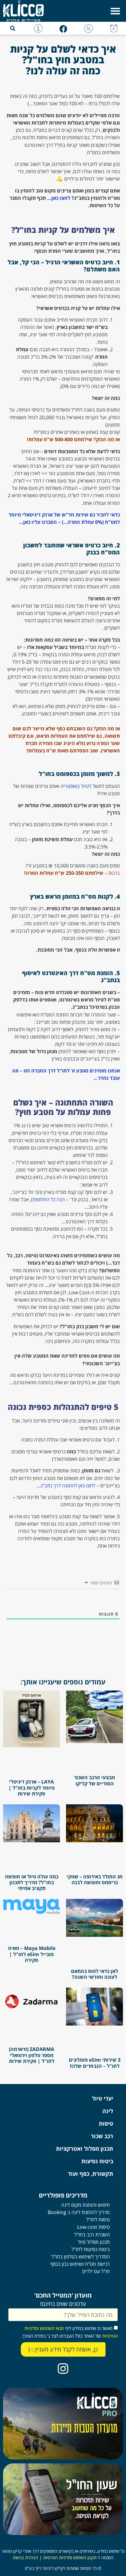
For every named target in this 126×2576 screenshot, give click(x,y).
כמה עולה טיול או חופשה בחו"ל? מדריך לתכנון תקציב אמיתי (32, 1882)
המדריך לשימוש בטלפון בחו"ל (81, 2257)
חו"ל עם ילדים (96, 2271)
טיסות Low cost (93, 2227)
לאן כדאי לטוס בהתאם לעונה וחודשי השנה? (94, 1974)
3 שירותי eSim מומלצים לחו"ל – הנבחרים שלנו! (95, 2063)
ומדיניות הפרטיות (57, 2557)
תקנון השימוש (84, 2557)
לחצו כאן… (59, 198)
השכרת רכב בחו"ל (92, 2235)
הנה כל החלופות (49, 1199)
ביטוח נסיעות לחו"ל (91, 2249)
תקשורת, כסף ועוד (91, 2174)
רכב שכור (102, 2136)
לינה (108, 2111)
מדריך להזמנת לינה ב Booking (79, 2212)
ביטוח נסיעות (97, 2161)
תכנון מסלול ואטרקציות (85, 2149)
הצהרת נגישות (26, 2557)
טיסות (106, 2123)
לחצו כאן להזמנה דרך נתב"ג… (66, 1486)
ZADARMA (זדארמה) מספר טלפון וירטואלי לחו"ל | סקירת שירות (32, 2055)
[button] (115, 11)
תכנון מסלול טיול (94, 2242)
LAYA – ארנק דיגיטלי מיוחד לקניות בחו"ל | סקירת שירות (32, 1788)
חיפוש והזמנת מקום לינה (85, 2205)
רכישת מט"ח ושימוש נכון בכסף (80, 2264)
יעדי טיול (103, 2098)
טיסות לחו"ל (98, 2220)
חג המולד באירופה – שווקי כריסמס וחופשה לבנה (95, 1879)
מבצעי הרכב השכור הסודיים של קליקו (94, 1780)
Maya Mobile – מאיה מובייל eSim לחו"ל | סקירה (32, 1954)
